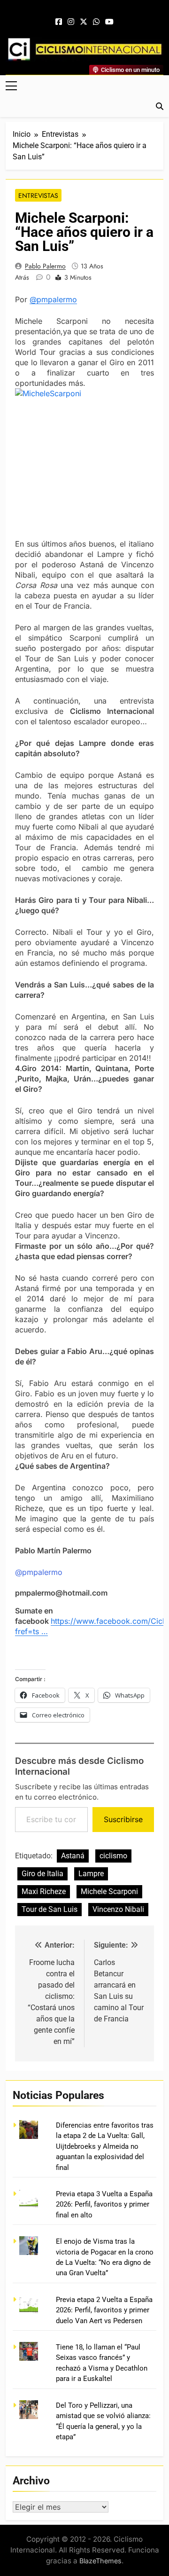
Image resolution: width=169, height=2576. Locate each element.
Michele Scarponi (109, 1891)
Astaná (73, 1856)
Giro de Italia (42, 1874)
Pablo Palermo (45, 266)
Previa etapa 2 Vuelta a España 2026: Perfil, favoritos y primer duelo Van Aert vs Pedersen (104, 2310)
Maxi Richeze (44, 1891)
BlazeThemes (100, 2561)
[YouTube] (109, 22)
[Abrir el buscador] (160, 106)
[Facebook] (59, 22)
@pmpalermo (53, 299)
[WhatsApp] (96, 22)
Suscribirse (123, 1819)
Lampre (91, 1874)
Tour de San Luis (50, 1909)
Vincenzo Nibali (118, 1909)
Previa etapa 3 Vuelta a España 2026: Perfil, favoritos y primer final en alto (104, 2204)
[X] (84, 22)
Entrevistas (38, 196)
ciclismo (113, 1856)
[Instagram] (71, 22)
